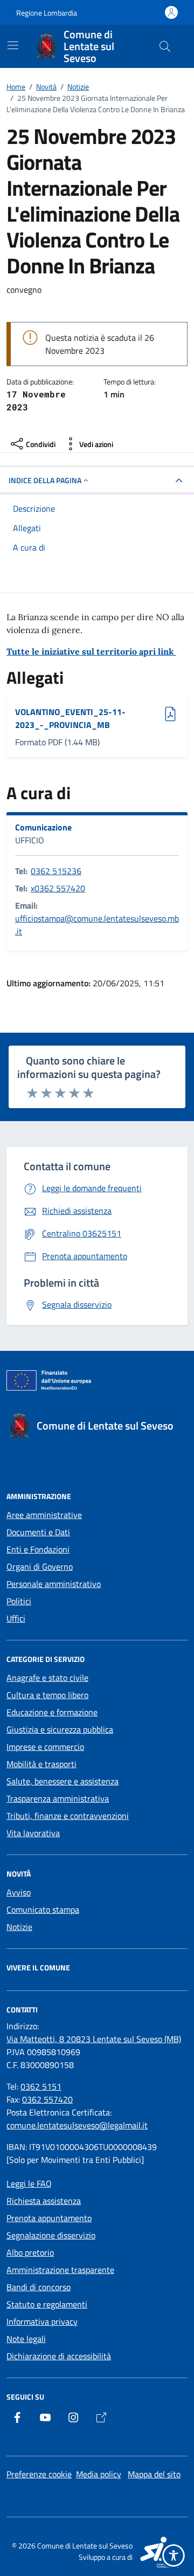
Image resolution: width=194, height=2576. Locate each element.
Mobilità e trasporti (41, 1764)
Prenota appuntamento (49, 2218)
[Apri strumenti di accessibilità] (174, 2556)
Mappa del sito (154, 2474)
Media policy (99, 2474)
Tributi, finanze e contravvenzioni (68, 1816)
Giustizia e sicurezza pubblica (60, 1729)
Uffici (16, 1618)
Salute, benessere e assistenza (63, 1781)
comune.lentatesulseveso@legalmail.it (77, 2125)
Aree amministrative (44, 1515)
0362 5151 (41, 2086)
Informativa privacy (42, 2321)
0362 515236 (56, 871)
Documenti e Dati (38, 1532)
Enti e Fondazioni (38, 1549)
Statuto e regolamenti (47, 2304)
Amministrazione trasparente (60, 2270)
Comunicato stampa (43, 1909)
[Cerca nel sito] (165, 46)
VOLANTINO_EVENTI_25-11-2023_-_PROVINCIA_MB (70, 718)
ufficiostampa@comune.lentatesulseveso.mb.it (97, 925)
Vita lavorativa (33, 1833)
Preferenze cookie (39, 2474)
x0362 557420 (58, 888)
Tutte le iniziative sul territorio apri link (91, 651)
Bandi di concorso (39, 2287)
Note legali (26, 2339)
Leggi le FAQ (29, 2183)
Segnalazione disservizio (51, 2235)
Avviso (19, 1892)
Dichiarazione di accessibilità (59, 2356)
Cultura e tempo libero (47, 1695)
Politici (19, 1601)
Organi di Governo (40, 1567)
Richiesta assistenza (44, 2201)
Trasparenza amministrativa (58, 1798)
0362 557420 (47, 2099)
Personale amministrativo (54, 1584)
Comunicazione (43, 827)
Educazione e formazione (52, 1712)
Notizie (19, 1927)
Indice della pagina (45, 480)
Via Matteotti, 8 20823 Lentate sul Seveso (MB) (94, 2039)
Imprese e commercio (45, 1747)
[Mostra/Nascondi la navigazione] (13, 45)
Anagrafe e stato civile (47, 1678)
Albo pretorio (30, 2252)
